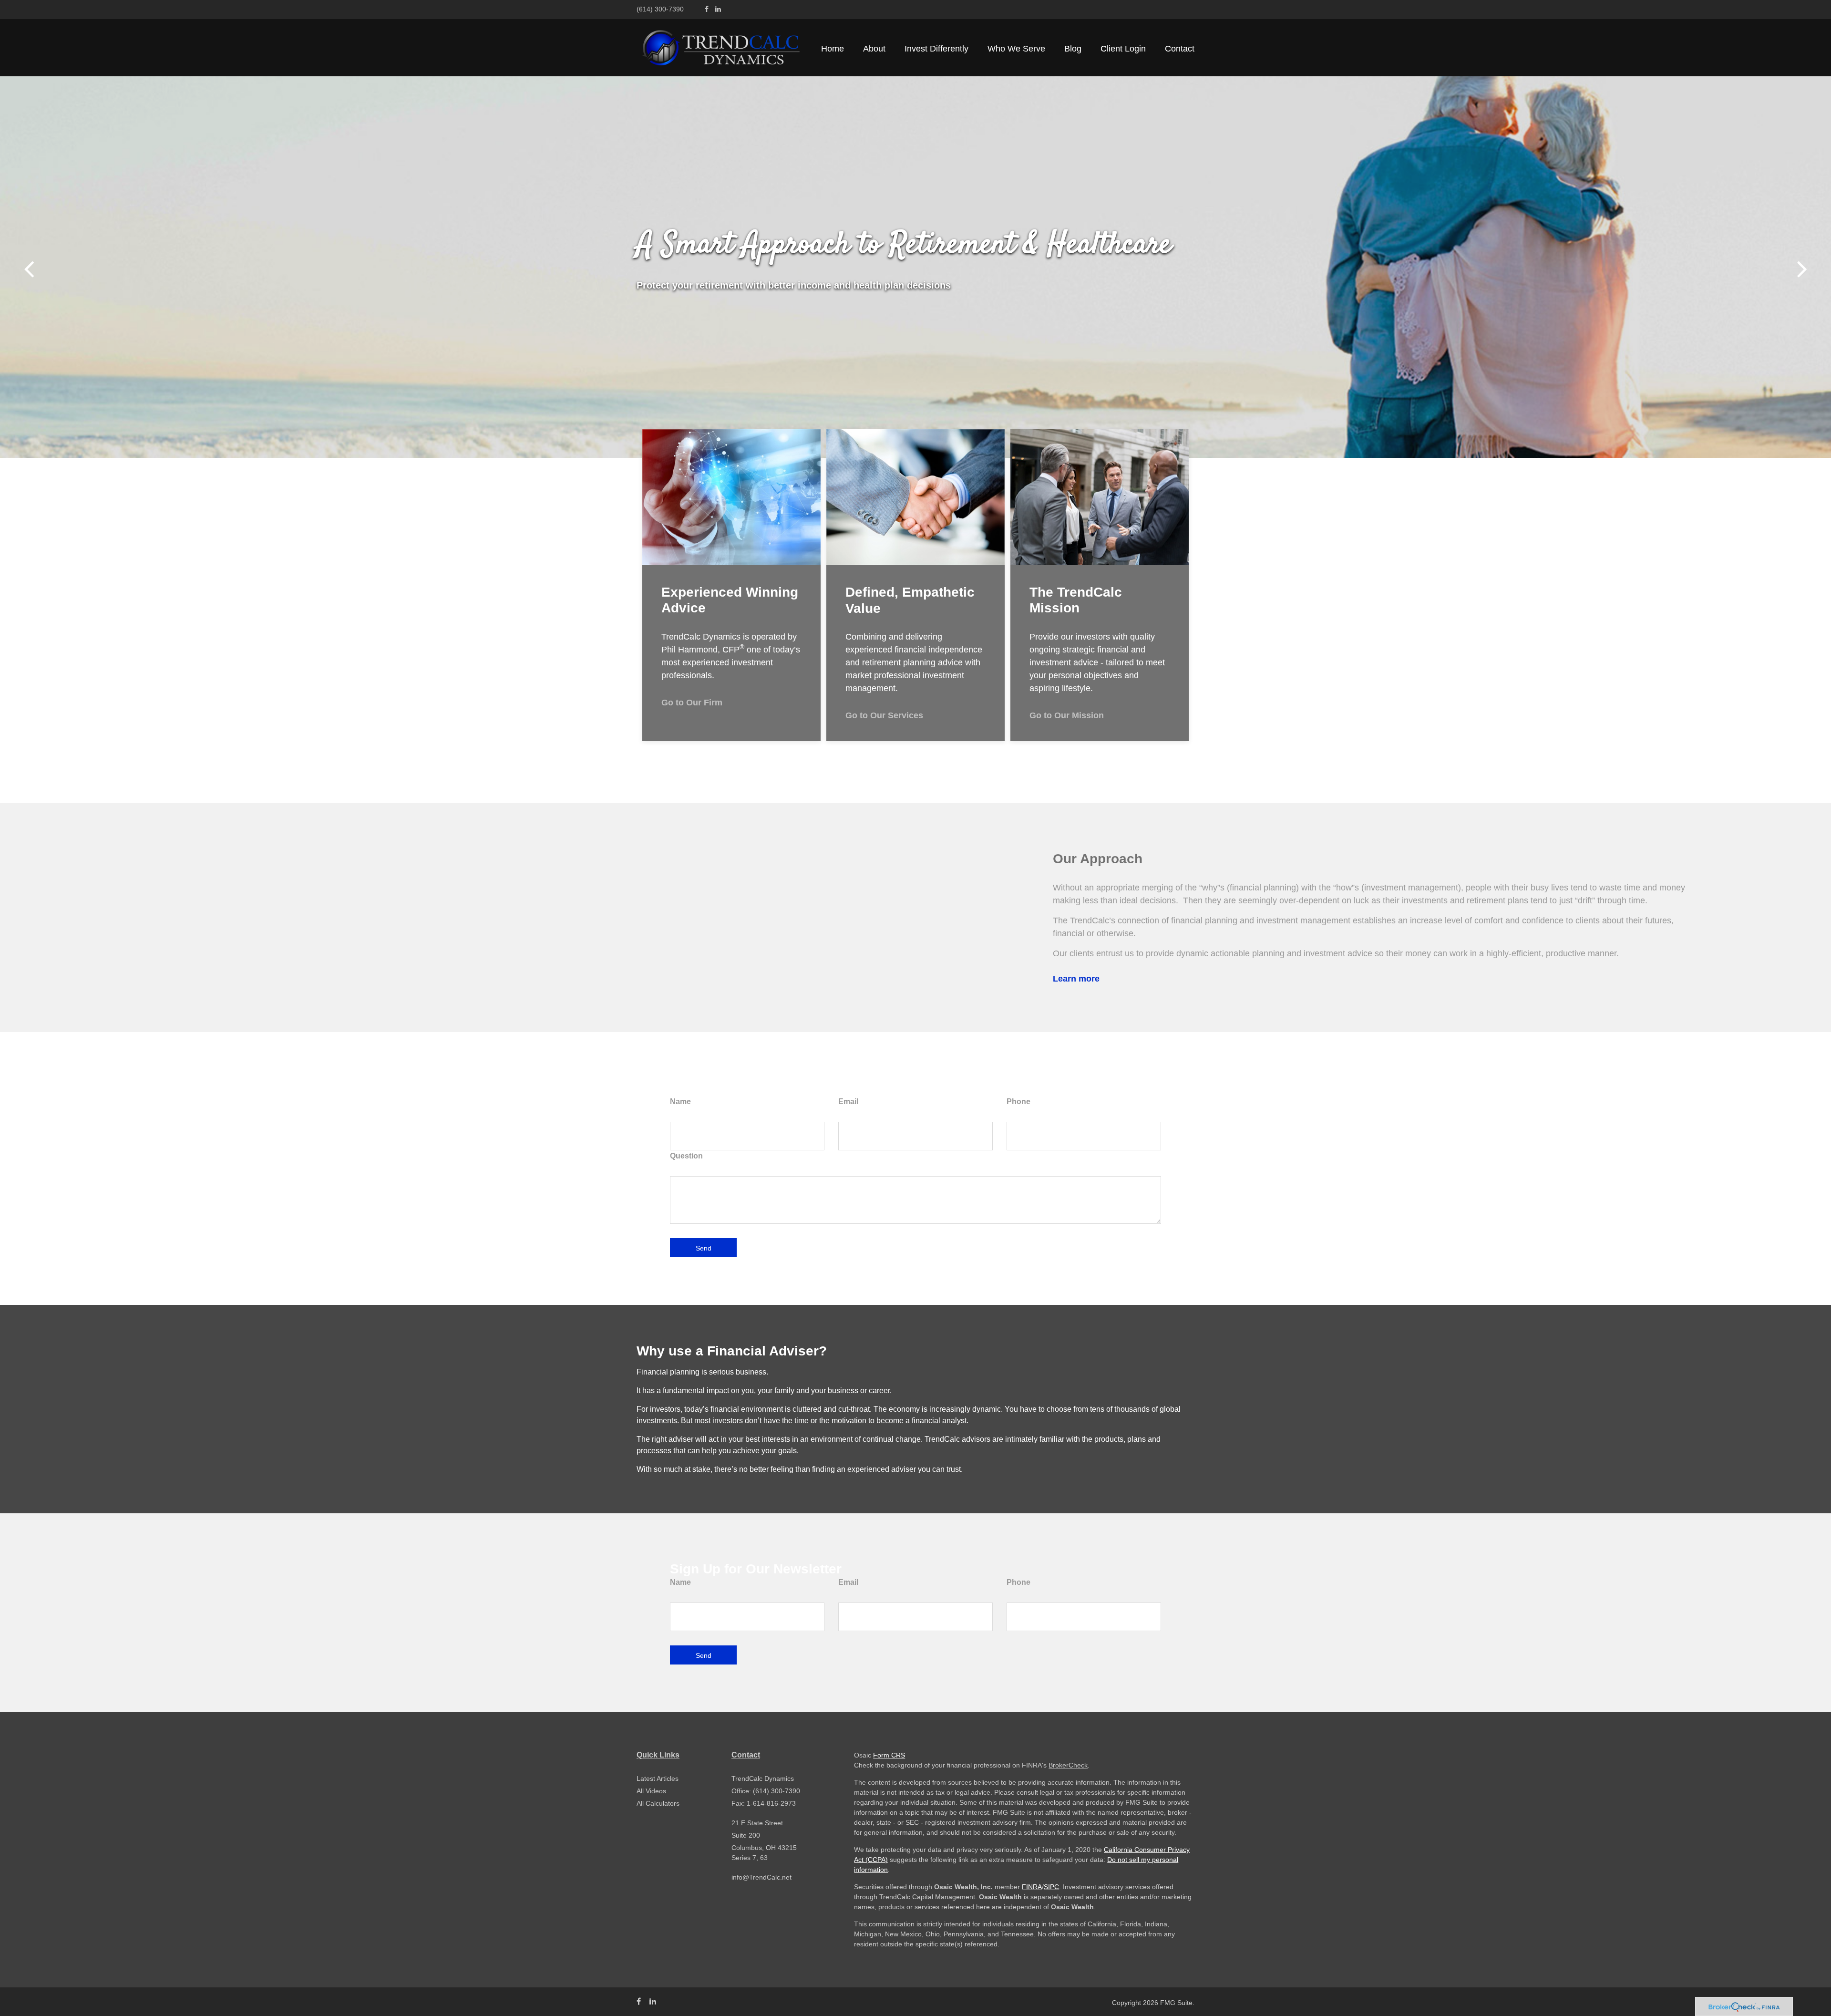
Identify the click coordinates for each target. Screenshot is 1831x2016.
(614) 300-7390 (660, 9)
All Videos (651, 1791)
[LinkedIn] (718, 9)
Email (848, 1101)
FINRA (1032, 1887)
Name (680, 1101)
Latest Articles (658, 1778)
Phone (1018, 1101)
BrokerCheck (1068, 1765)
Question (686, 1156)
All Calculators (658, 1803)
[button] (874, 49)
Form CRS (889, 1755)
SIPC (1051, 1887)
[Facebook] (707, 9)
